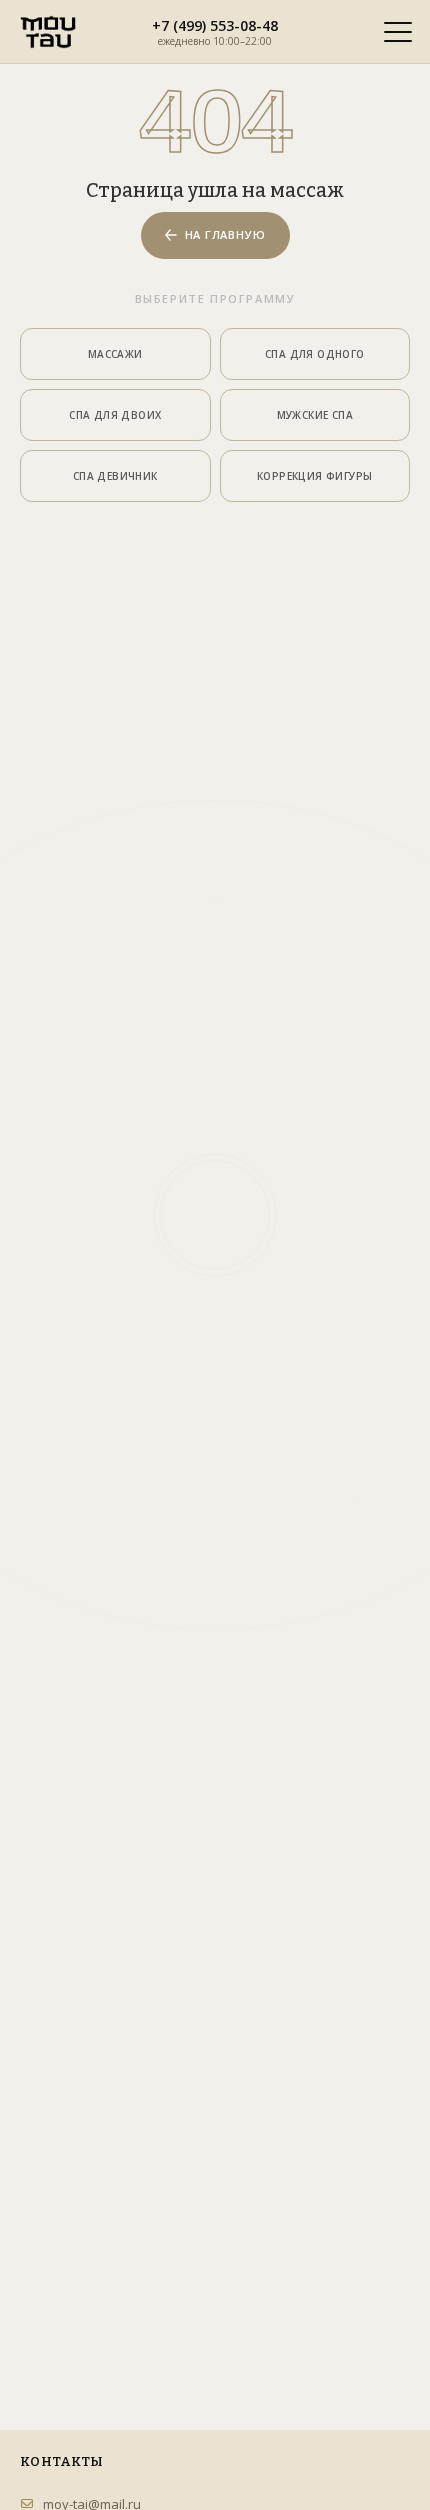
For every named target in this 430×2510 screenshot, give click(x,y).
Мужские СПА (315, 415)
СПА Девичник (115, 476)
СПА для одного (315, 354)
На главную (225, 234)
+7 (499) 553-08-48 (215, 25)
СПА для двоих (115, 415)
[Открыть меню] (398, 32)
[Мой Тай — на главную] (48, 32)
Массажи (115, 354)
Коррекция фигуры (314, 476)
